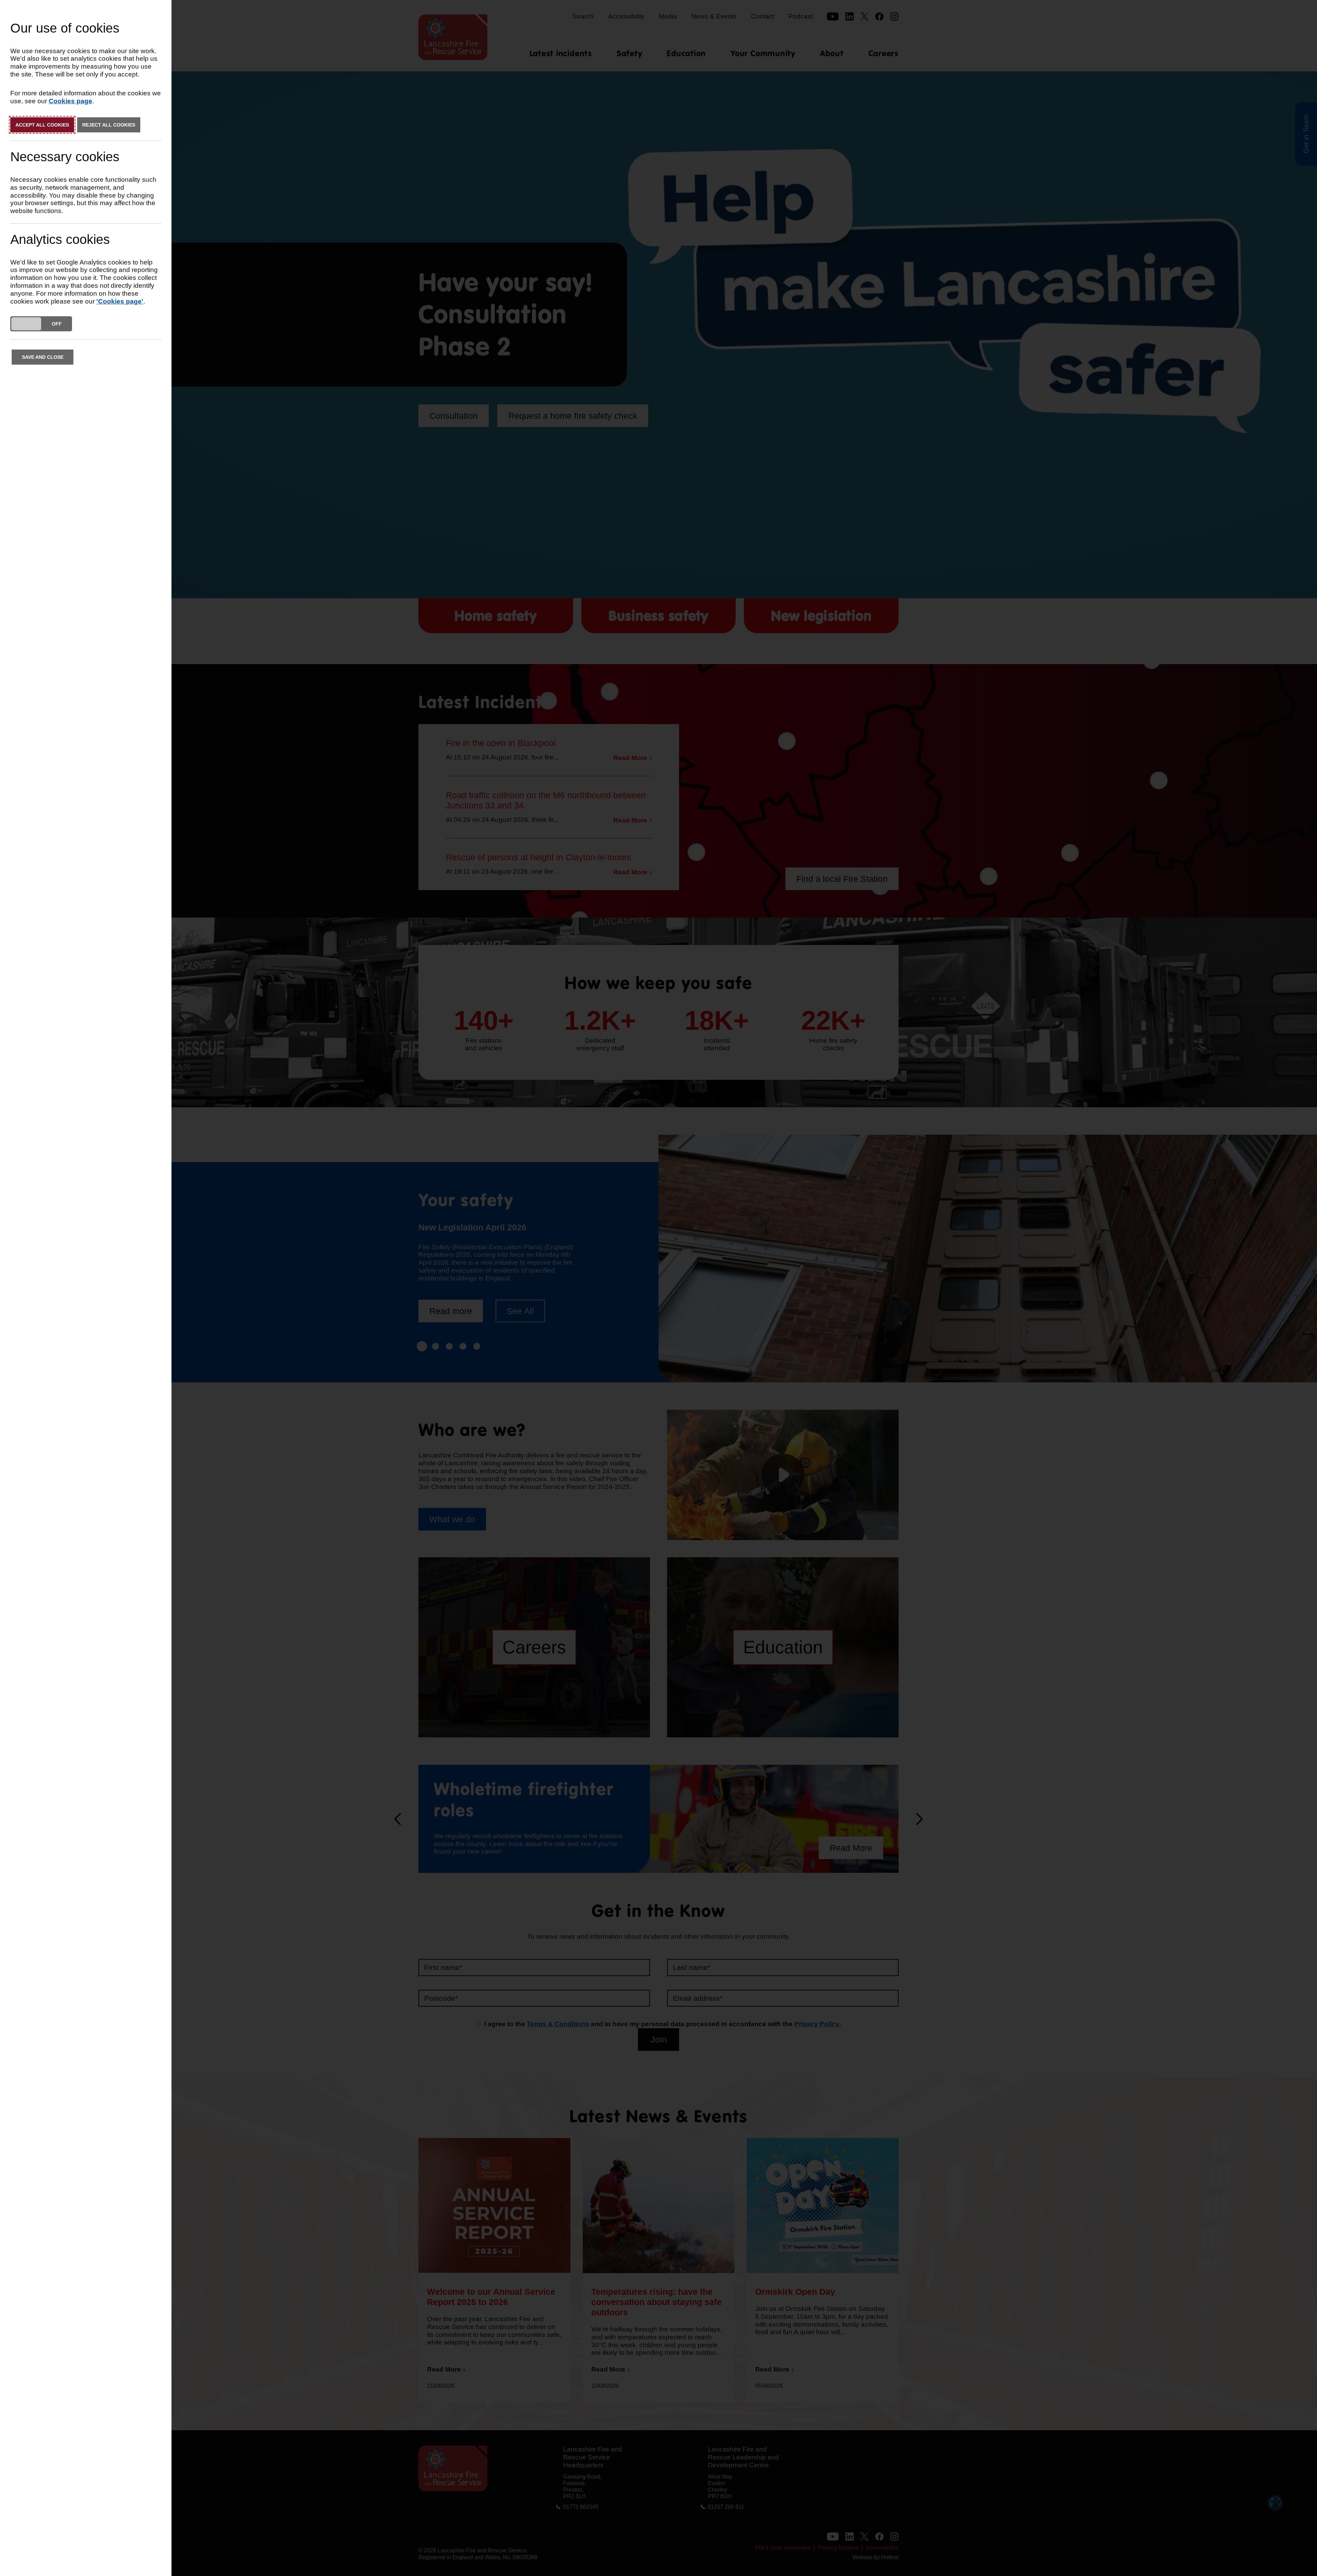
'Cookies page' (120, 301)
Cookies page (70, 101)
